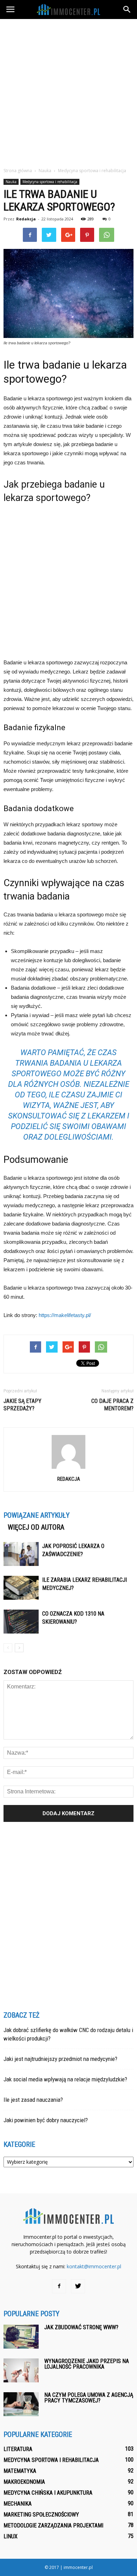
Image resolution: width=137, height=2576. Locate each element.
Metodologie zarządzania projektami (53, 2525)
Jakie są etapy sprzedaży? (22, 1405)
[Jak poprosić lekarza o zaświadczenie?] (21, 1554)
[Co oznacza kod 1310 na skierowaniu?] (21, 1622)
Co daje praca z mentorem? (112, 1405)
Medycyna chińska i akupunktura (48, 2493)
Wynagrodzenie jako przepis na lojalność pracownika (87, 2364)
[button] (127, 10)
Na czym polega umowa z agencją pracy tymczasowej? (89, 2398)
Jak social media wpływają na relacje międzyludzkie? (65, 2079)
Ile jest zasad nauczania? (33, 2100)
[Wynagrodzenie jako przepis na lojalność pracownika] (21, 2371)
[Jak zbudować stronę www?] (21, 2337)
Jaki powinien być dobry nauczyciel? (46, 2120)
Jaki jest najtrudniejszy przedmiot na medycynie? (60, 2059)
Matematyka (20, 2471)
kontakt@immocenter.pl (94, 2266)
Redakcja (26, 219)
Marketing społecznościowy (41, 2515)
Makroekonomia (24, 2482)
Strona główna (18, 171)
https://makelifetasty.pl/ (65, 1315)
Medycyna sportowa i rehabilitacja (50, 182)
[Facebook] (59, 2286)
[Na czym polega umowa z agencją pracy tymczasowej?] (21, 2404)
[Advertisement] (68, 91)
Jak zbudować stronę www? (81, 2327)
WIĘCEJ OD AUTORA (36, 1527)
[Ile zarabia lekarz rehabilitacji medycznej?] (21, 1588)
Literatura (18, 2449)
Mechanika (18, 2504)
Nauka (11, 182)
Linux (11, 2536)
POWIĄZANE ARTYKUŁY (37, 1515)
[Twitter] (78, 2286)
